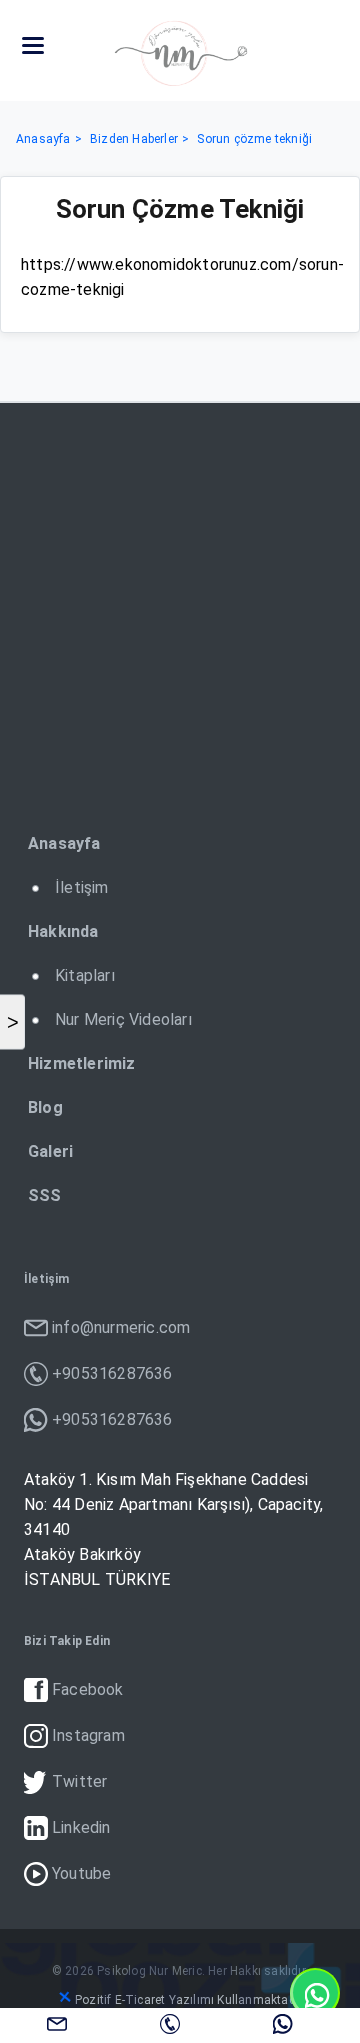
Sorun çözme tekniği (254, 139)
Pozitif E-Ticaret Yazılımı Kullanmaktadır (189, 2000)
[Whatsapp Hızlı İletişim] (315, 1993)
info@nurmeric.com (57, 2023)
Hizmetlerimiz (82, 1063)
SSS (45, 1195)
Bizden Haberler (134, 139)
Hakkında (63, 931)
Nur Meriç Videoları (123, 1019)
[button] (33, 46)
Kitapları (85, 975)
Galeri (50, 1151)
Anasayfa (43, 139)
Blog (45, 1107)
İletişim (82, 887)
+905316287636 (170, 2023)
